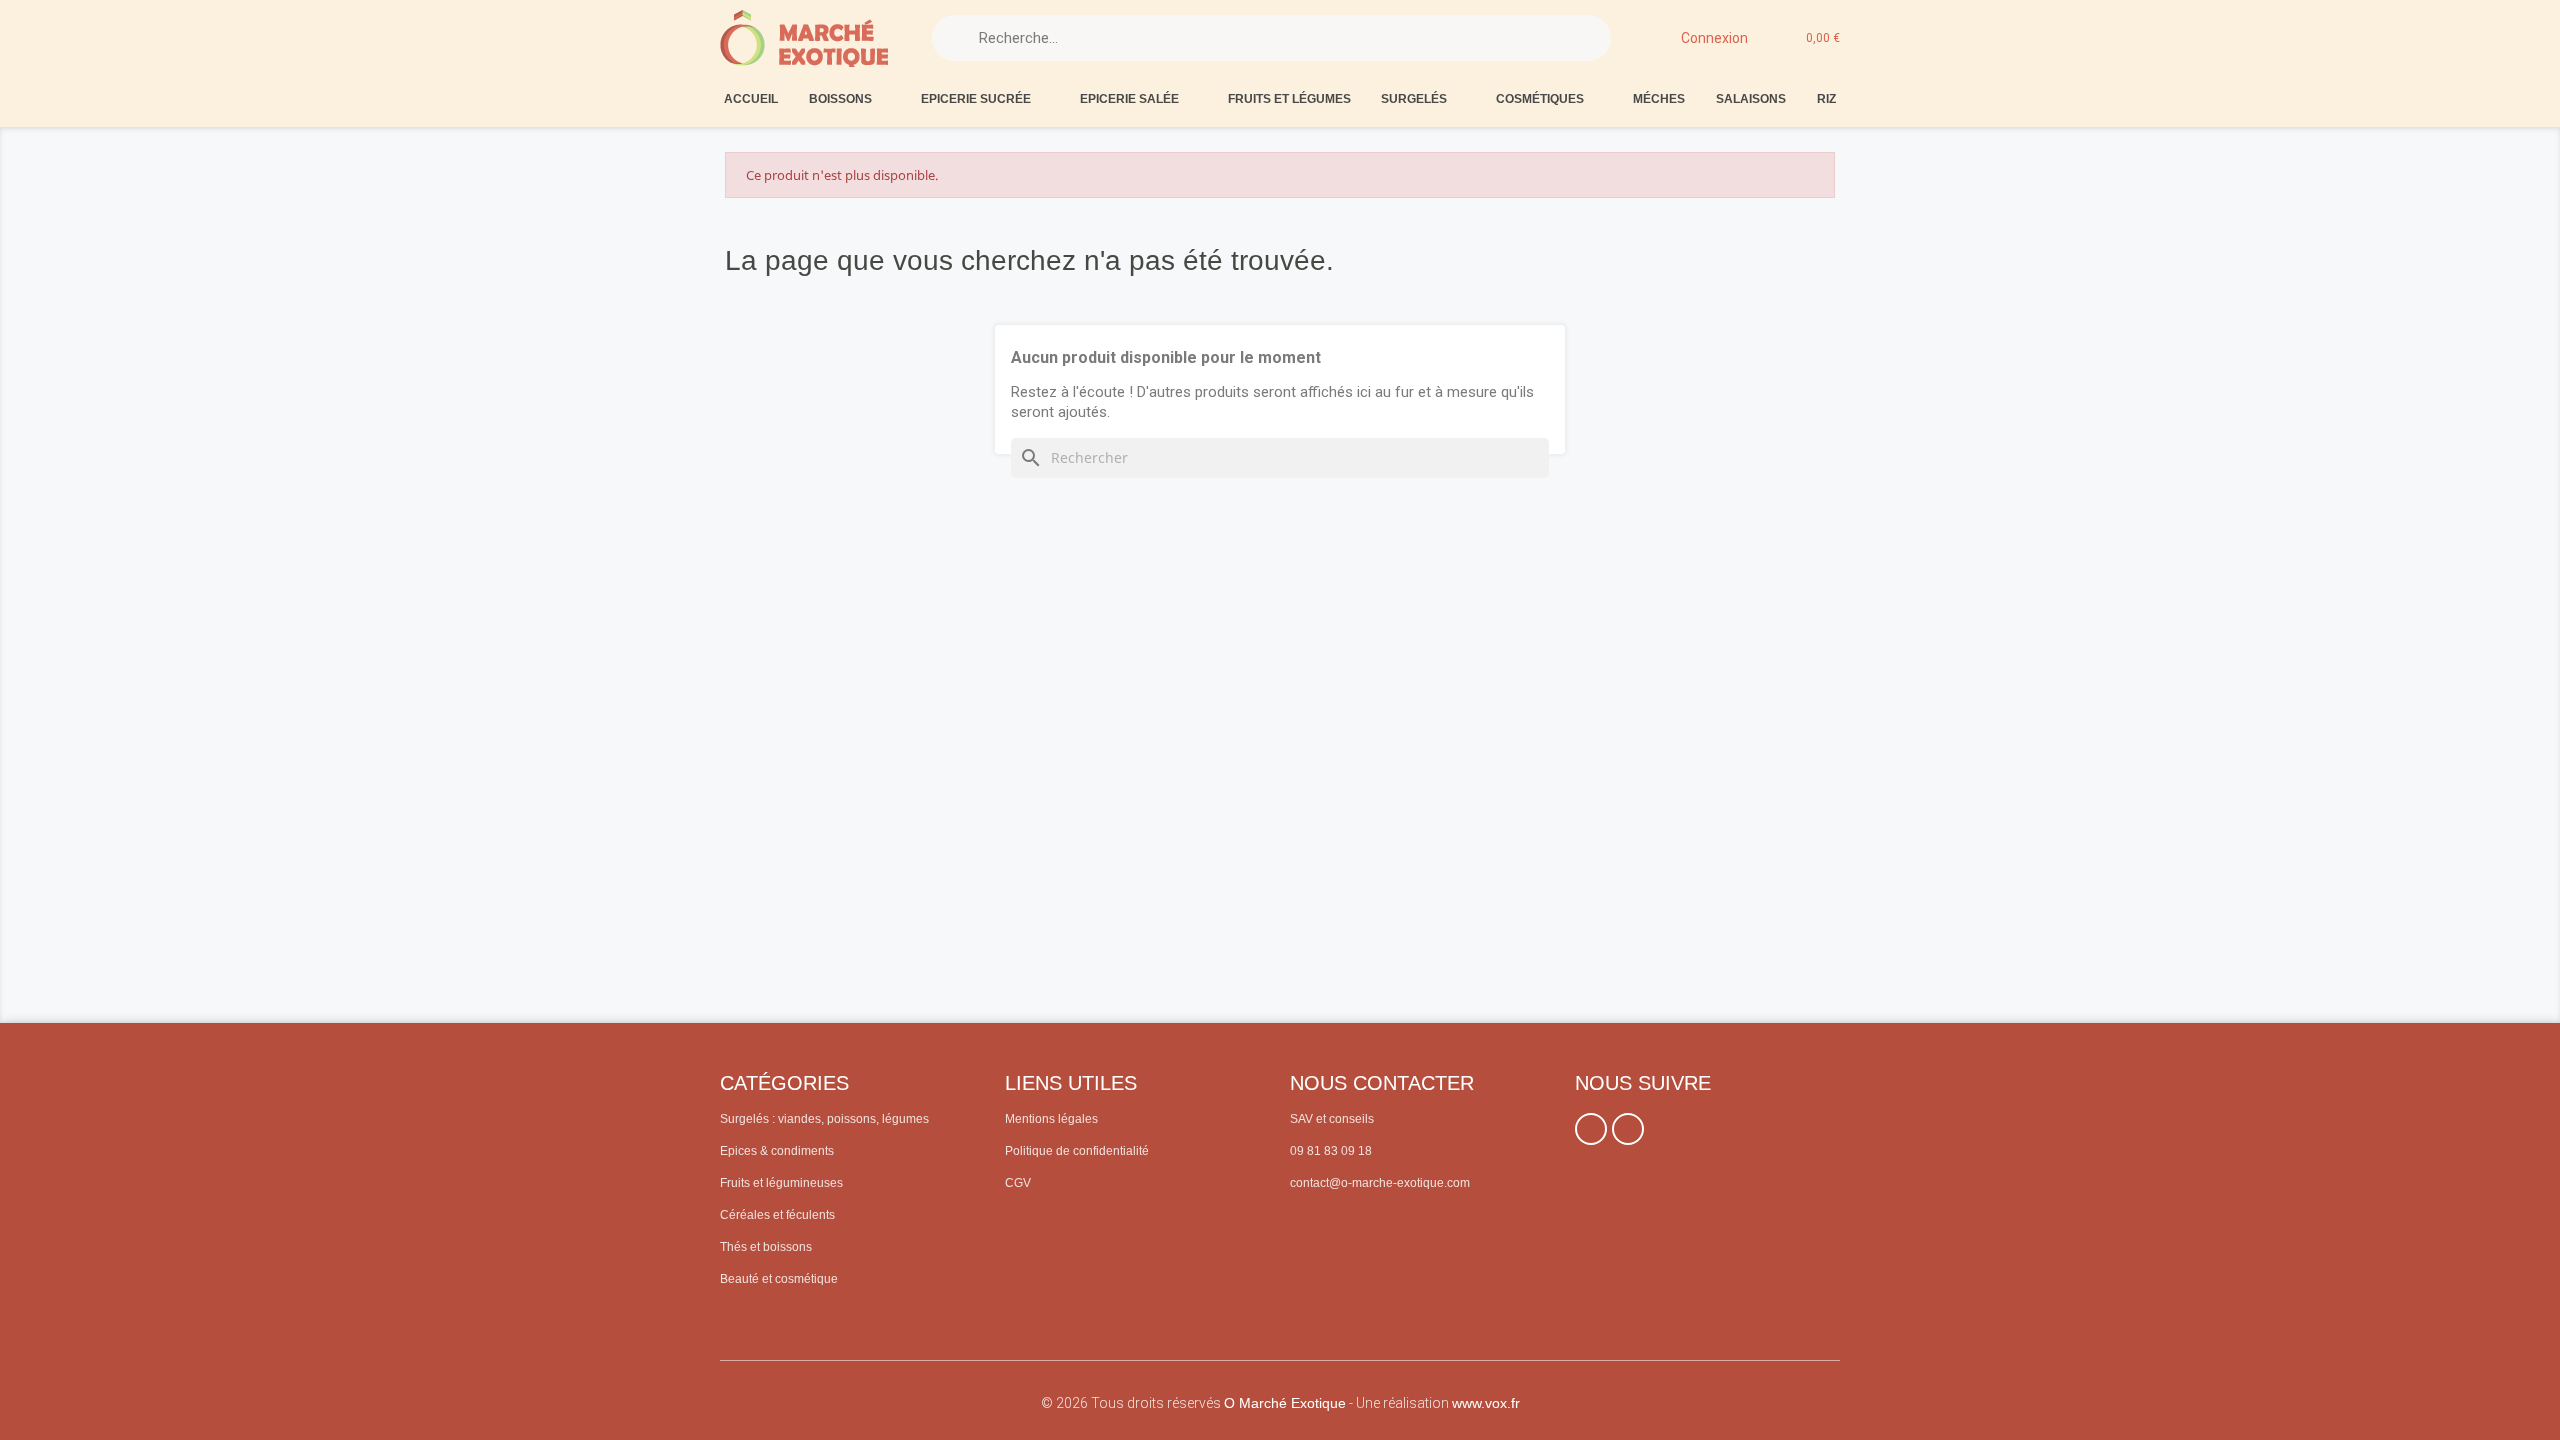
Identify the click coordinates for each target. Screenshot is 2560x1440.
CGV (1018, 1183)
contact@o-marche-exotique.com (1380, 1183)
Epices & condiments (777, 1151)
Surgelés (1414, 99)
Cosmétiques (1540, 99)
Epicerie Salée (1129, 99)
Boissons (840, 99)
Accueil (751, 99)
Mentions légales (1051, 1119)
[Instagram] (1628, 1129)
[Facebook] (1591, 1129)
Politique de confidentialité (1077, 1151)
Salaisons (1751, 99)
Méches (1659, 99)
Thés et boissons (766, 1247)
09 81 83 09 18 (1331, 1151)
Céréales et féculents (777, 1215)
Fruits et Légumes (1289, 99)
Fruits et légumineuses (781, 1183)
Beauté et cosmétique (779, 1279)
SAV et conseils (1332, 1119)
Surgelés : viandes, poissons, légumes (824, 1119)
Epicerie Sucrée (976, 99)
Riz (1826, 99)
